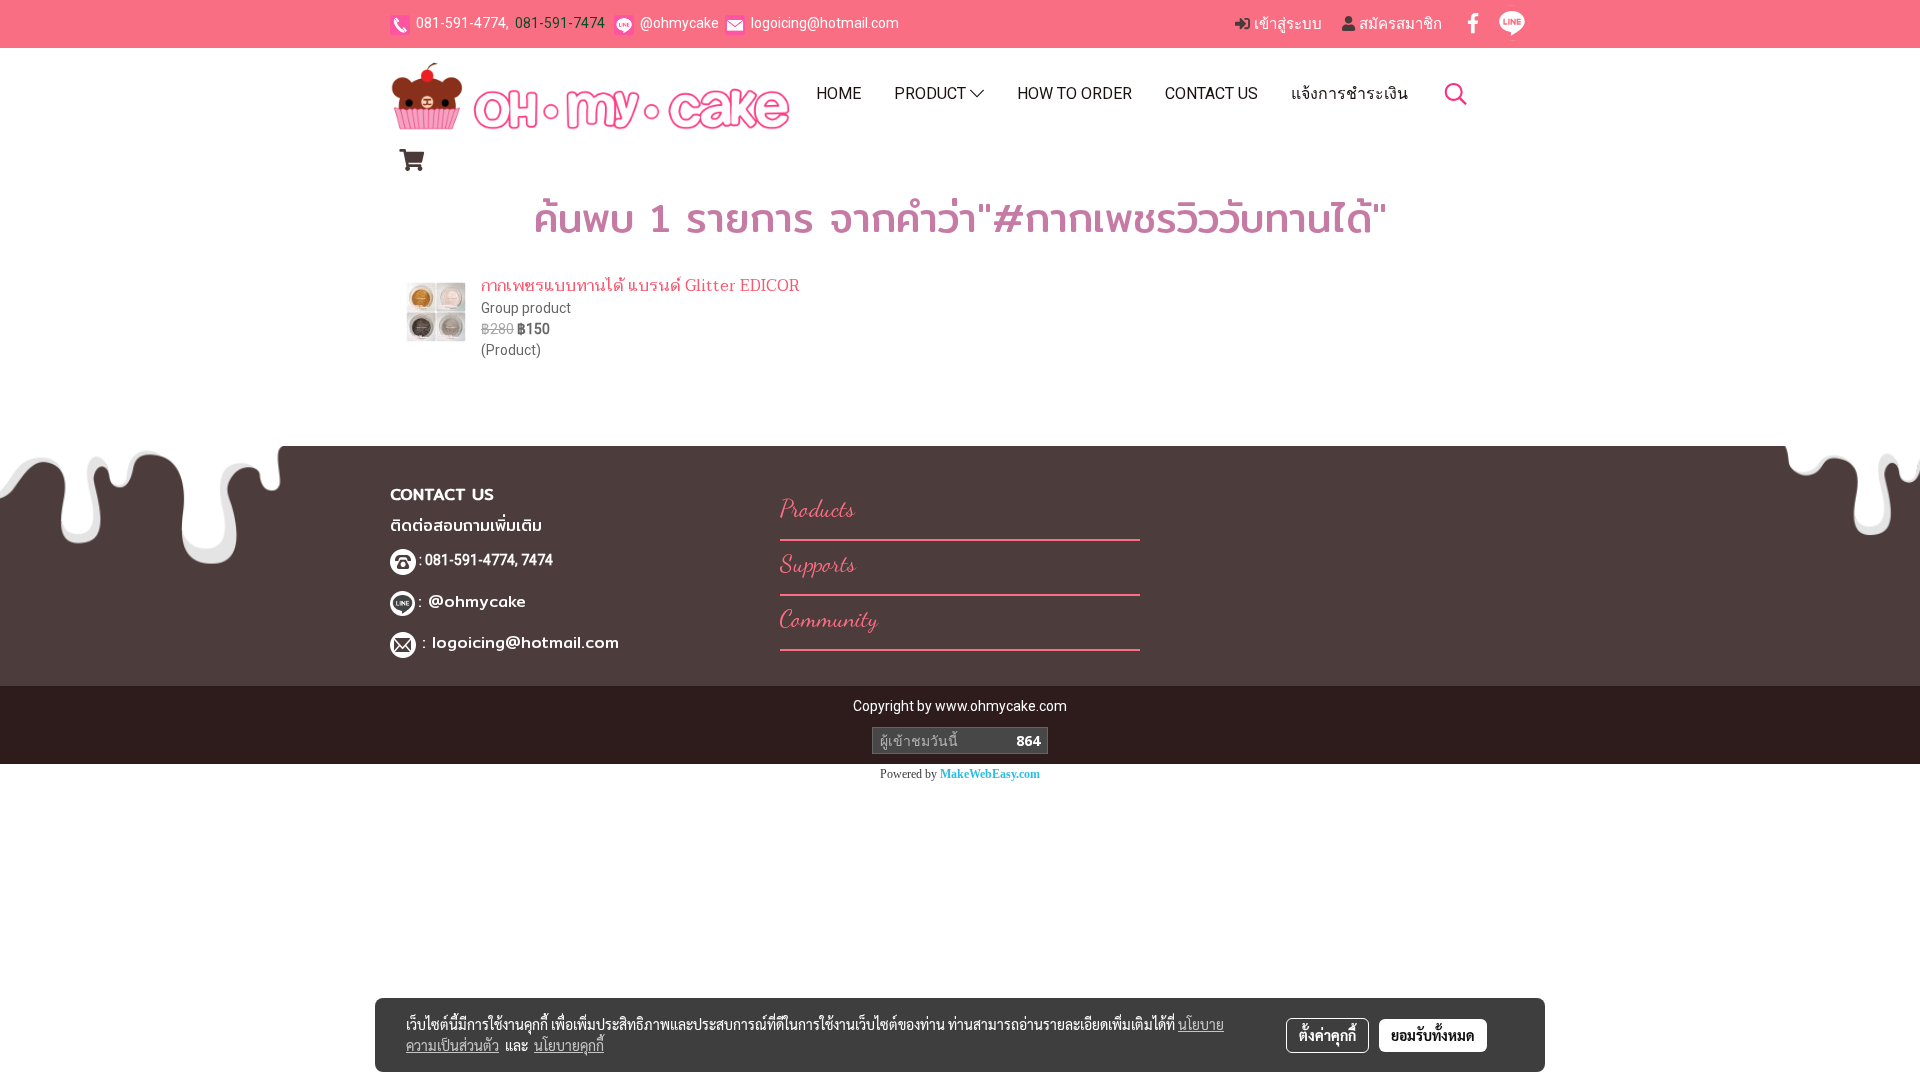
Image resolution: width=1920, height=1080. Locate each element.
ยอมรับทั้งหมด (1433, 1035)
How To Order (1074, 93)
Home (838, 93)
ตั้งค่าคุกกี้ (1327, 1035)
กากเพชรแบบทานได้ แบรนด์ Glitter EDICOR (640, 286)
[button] (1456, 94)
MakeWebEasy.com (990, 774)
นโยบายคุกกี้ (569, 1045)
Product (932, 93)
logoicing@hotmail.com (825, 23)
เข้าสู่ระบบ (1286, 24)
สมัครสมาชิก (1398, 24)
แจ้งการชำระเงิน (1349, 93)
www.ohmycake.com (1001, 706)
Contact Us (1211, 93)
